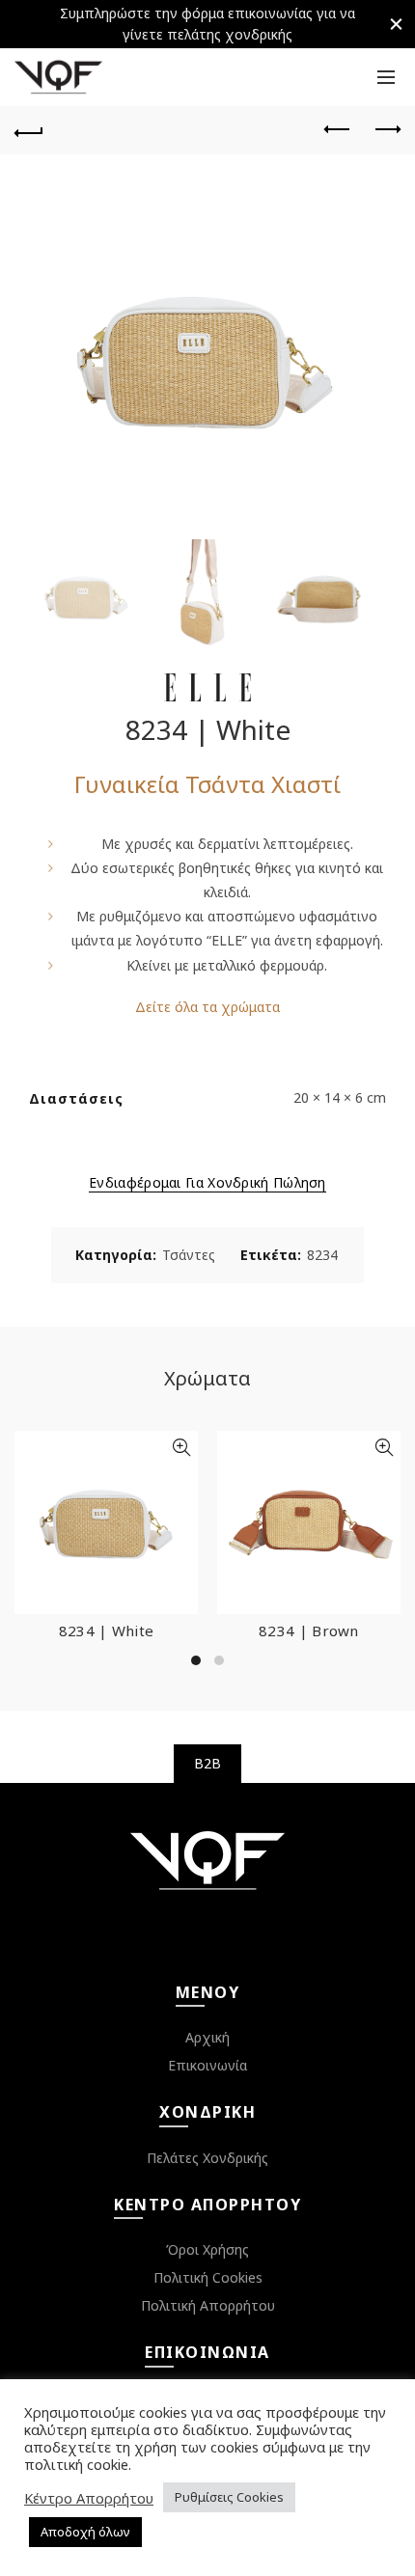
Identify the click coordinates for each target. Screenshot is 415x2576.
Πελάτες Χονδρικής (207, 2158)
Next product (386, 130)
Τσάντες (189, 1255)
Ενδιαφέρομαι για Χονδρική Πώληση (207, 1183)
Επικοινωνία (207, 2065)
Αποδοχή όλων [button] (85, 2532)
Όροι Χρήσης (207, 2249)
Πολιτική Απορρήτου (208, 2305)
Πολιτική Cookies (208, 2277)
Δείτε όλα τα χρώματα (207, 1007)
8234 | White (107, 1631)
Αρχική (207, 2037)
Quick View (181, 1448)
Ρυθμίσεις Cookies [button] (229, 2497)
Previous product (338, 130)
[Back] (29, 130)
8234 (322, 1255)
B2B (208, 1763)
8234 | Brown (309, 1631)
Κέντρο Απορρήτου (89, 2498)
